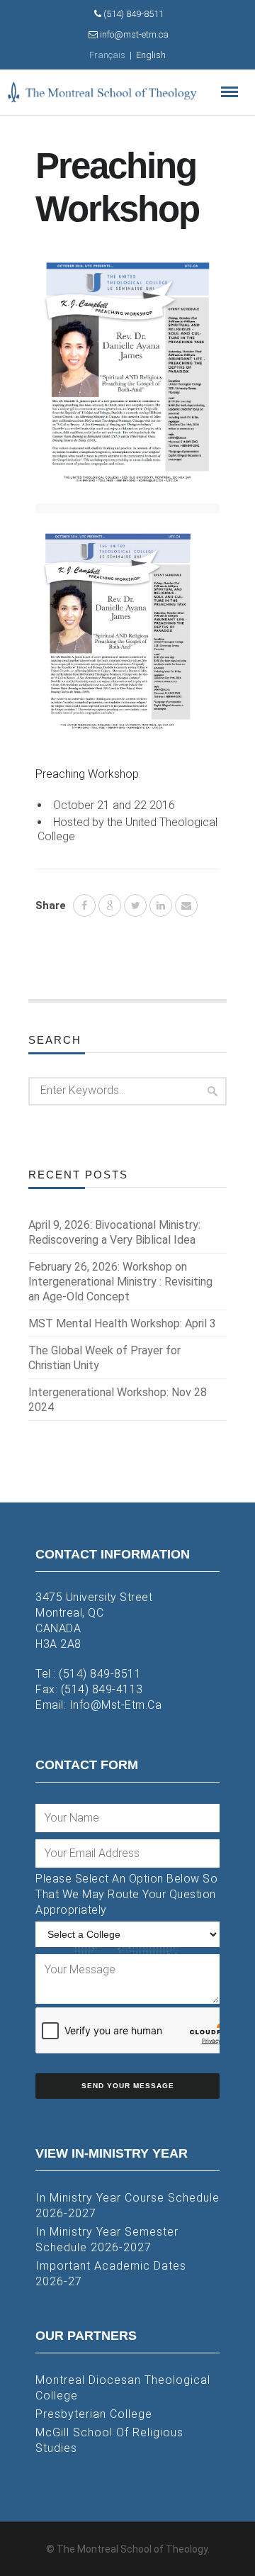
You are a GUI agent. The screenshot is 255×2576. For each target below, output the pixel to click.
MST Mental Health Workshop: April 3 (122, 1323)
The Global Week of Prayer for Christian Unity (104, 1358)
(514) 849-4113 (102, 1689)
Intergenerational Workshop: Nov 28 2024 (118, 1400)
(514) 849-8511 (100, 1674)
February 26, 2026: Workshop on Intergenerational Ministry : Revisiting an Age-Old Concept (120, 1282)
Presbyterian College (94, 2414)
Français (107, 55)
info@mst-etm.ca (116, 1705)
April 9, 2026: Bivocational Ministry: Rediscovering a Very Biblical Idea (114, 1232)
